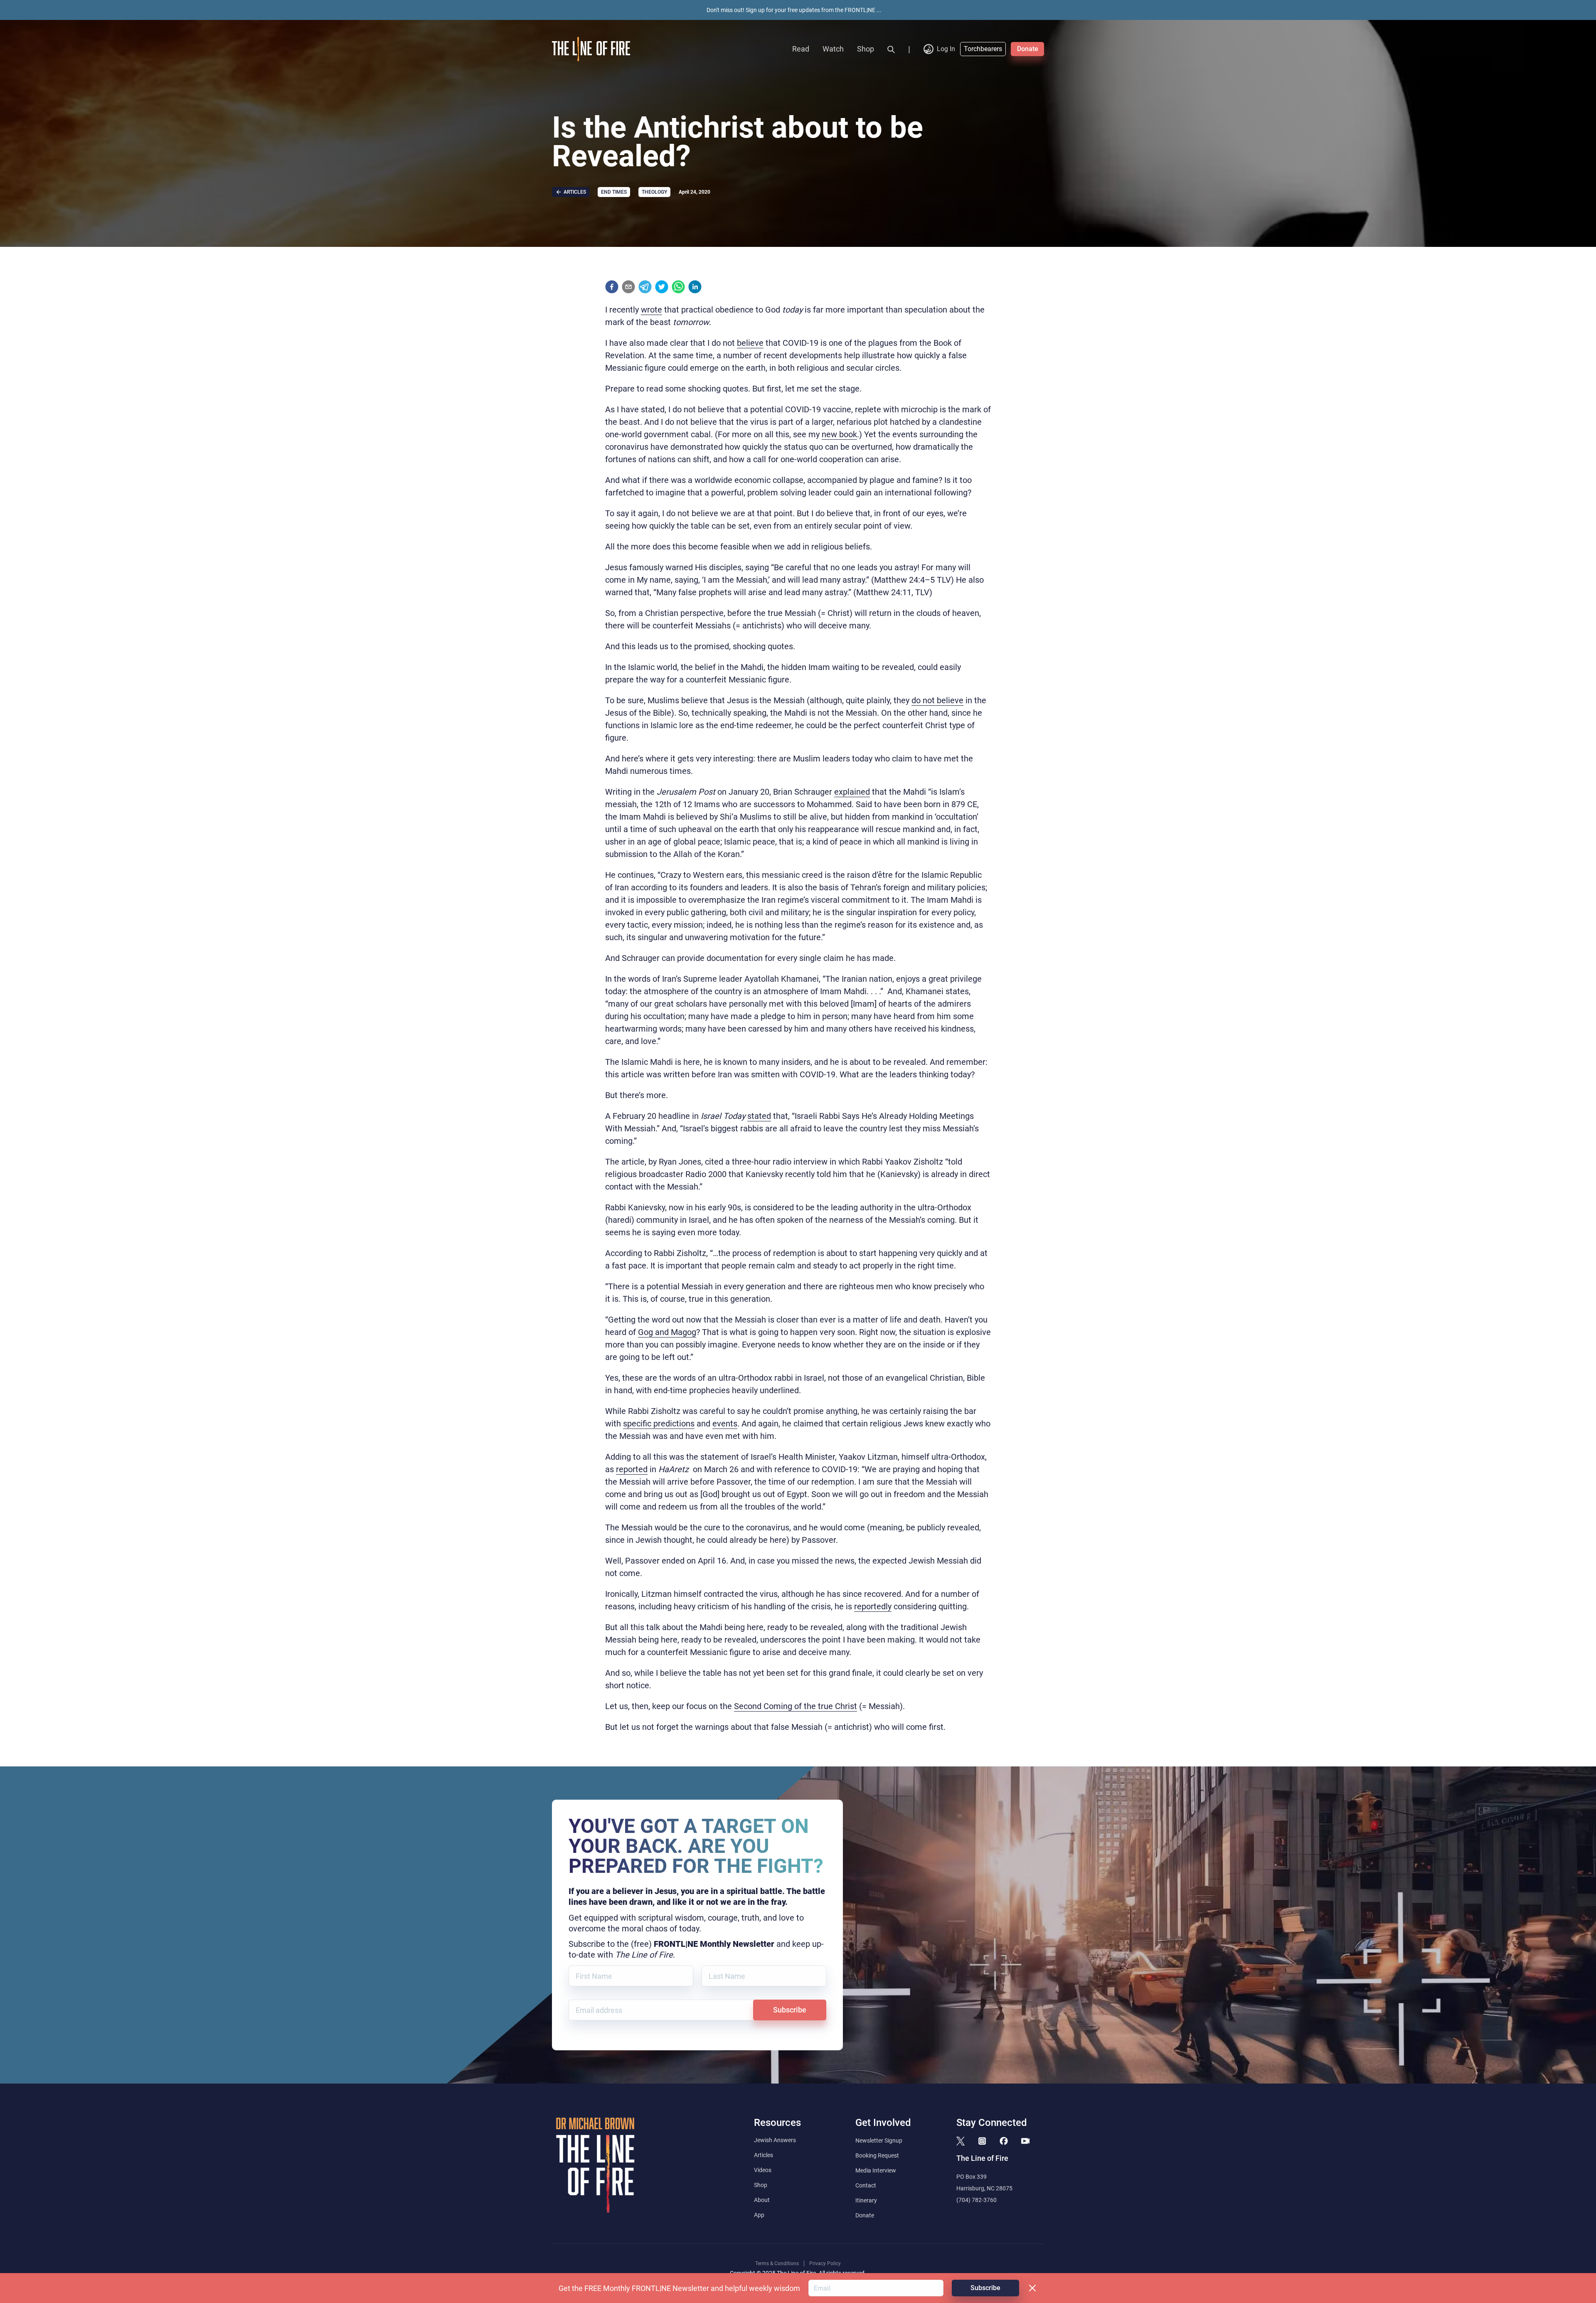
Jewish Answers (775, 2140)
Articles (764, 2155)
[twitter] (662, 287)
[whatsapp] (678, 287)
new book (839, 434)
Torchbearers (983, 49)
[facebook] (612, 287)
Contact (866, 2185)
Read (801, 49)
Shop (866, 49)
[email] (628, 287)
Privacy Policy (825, 2264)
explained (852, 792)
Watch (833, 49)
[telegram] (645, 287)
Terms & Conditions (777, 2264)
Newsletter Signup (879, 2140)
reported (632, 1469)
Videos (763, 2170)
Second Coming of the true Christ (796, 1706)
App (759, 2215)
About (762, 2200)
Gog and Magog (667, 1332)
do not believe (937, 700)
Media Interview (876, 2170)
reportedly (873, 1606)
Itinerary (866, 2200)
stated (759, 1116)
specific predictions (659, 1424)
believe (750, 343)
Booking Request (877, 2155)
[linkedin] (695, 287)
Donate (1028, 49)
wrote (651, 310)
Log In (946, 49)
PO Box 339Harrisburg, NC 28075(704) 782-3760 (984, 2188)
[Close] (1032, 2288)
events (725, 1424)
